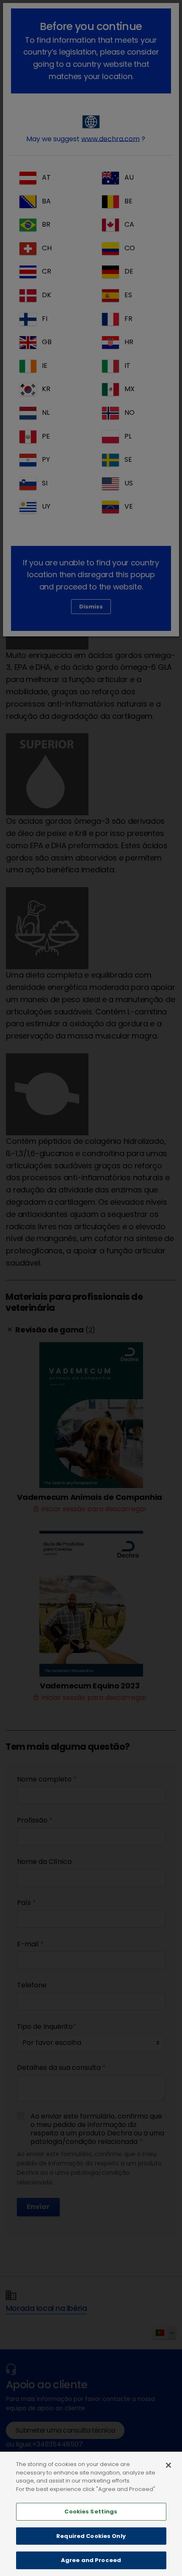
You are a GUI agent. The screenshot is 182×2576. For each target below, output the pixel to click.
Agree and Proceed (91, 2560)
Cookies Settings (91, 2512)
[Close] (168, 2465)
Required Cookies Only (91, 2536)
